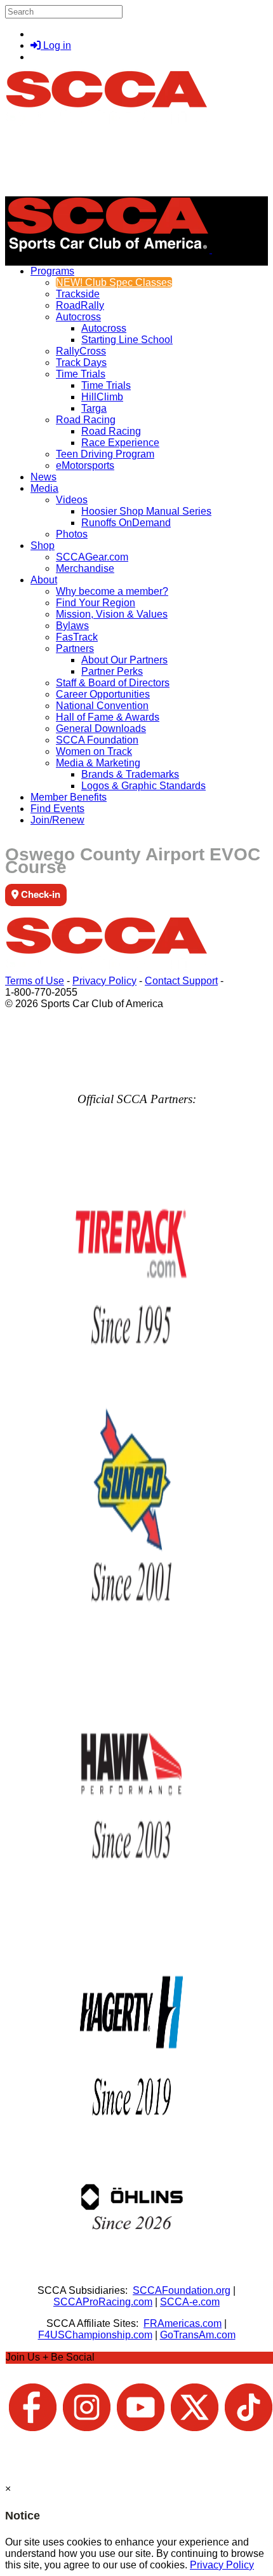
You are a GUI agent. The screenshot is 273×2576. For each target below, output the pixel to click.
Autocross (78, 317)
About (44, 580)
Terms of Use (35, 981)
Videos (72, 500)
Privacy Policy (104, 981)
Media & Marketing (98, 763)
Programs (52, 271)
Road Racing (86, 420)
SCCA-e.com (190, 2302)
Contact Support (181, 981)
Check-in (39, 894)
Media (44, 488)
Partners (75, 648)
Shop (43, 546)
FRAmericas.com (183, 2323)
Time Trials (81, 374)
